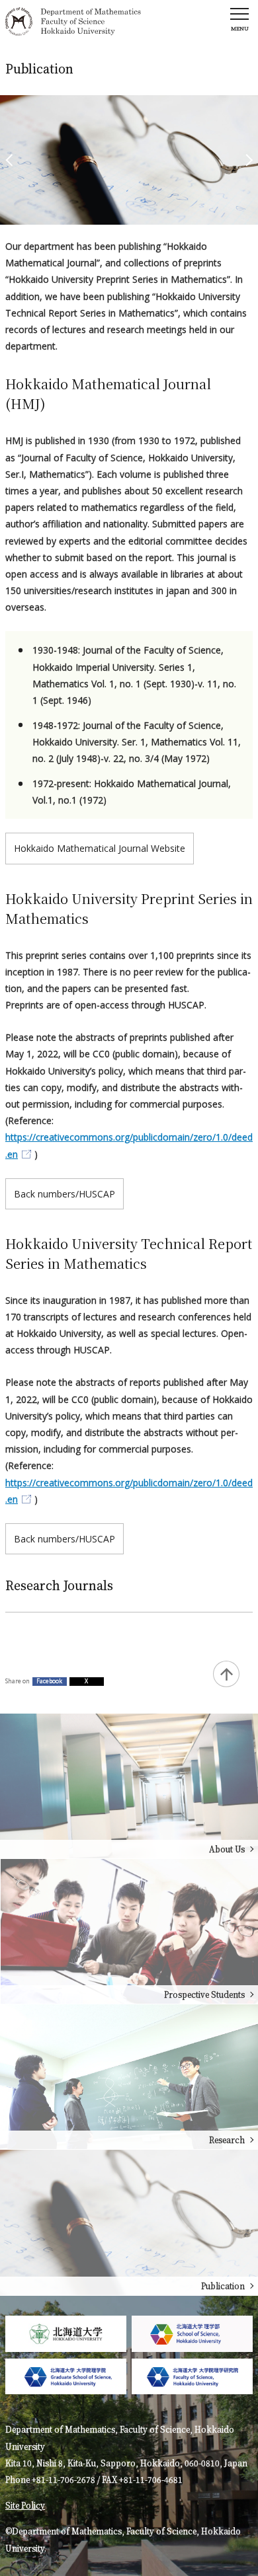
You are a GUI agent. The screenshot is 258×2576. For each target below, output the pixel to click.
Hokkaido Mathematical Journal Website (100, 848)
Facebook (49, 1681)
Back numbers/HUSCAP (64, 1194)
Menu (240, 28)
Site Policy (25, 2505)
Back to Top (226, 1674)
